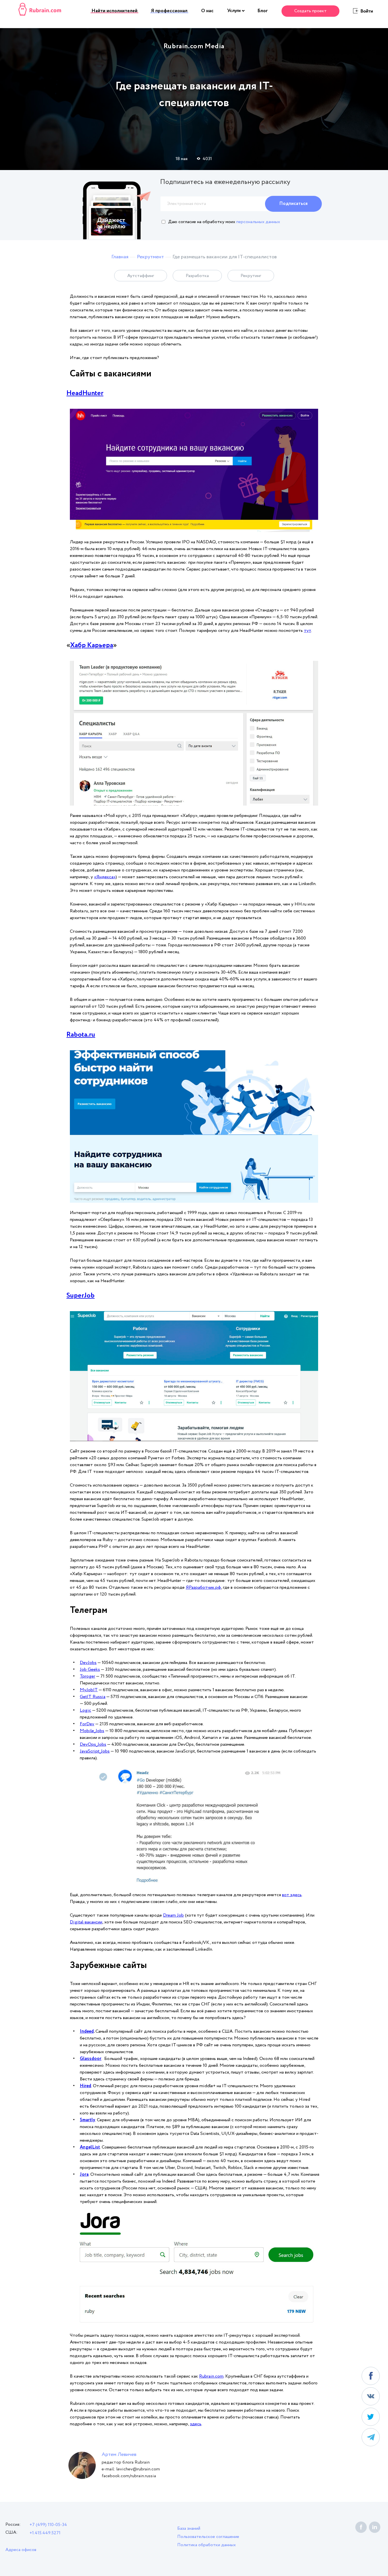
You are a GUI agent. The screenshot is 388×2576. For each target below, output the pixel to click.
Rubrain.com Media (194, 46)
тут (307, 631)
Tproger (87, 1676)
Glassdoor (91, 2059)
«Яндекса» (105, 877)
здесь (196, 2424)
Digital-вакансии (86, 1922)
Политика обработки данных (206, 2545)
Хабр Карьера (92, 645)
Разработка (197, 276)
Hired (85, 2086)
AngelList (90, 2147)
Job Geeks (90, 1670)
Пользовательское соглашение (208, 2537)
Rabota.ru (81, 1035)
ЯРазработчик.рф (203, 1587)
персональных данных (258, 222)
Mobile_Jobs (92, 1731)
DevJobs (88, 1663)
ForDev (87, 1724)
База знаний (189, 2528)
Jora (84, 2174)
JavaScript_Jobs (95, 1751)
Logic (85, 1710)
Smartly (87, 2120)
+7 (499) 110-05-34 (48, 2525)
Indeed (87, 2031)
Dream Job (173, 1915)
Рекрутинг (251, 276)
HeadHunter (85, 393)
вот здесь (292, 1895)
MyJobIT (89, 1690)
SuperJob (81, 1296)
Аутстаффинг (141, 276)
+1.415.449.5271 (45, 2533)
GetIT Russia (93, 1697)
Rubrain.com (211, 2376)
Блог (263, 11)
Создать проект (310, 11)
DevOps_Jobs (93, 1744)
